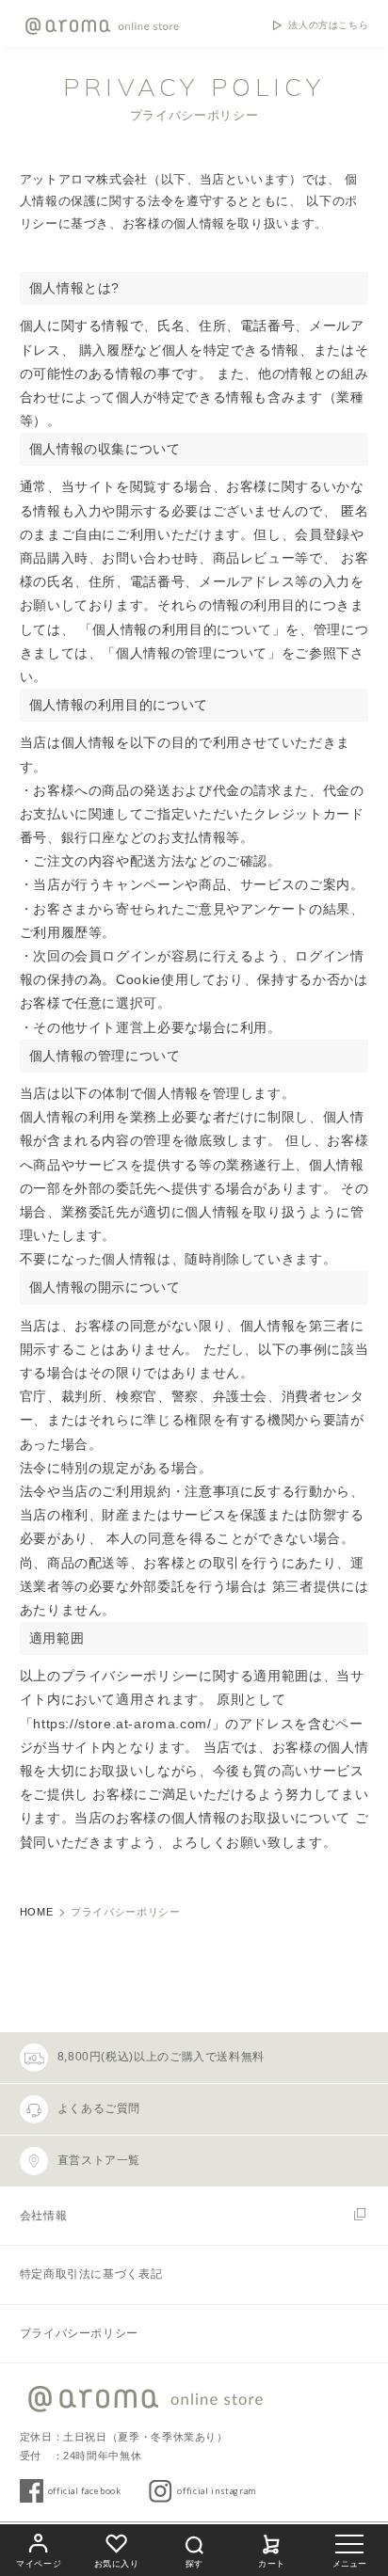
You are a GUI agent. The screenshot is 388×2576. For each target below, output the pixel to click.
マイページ (39, 2564)
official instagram (217, 2491)
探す (194, 2564)
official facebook (85, 2491)
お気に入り (117, 2564)
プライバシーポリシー (79, 2333)
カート (272, 2564)
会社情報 (44, 2216)
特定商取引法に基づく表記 (91, 2274)
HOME (37, 1912)
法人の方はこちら (328, 25)
